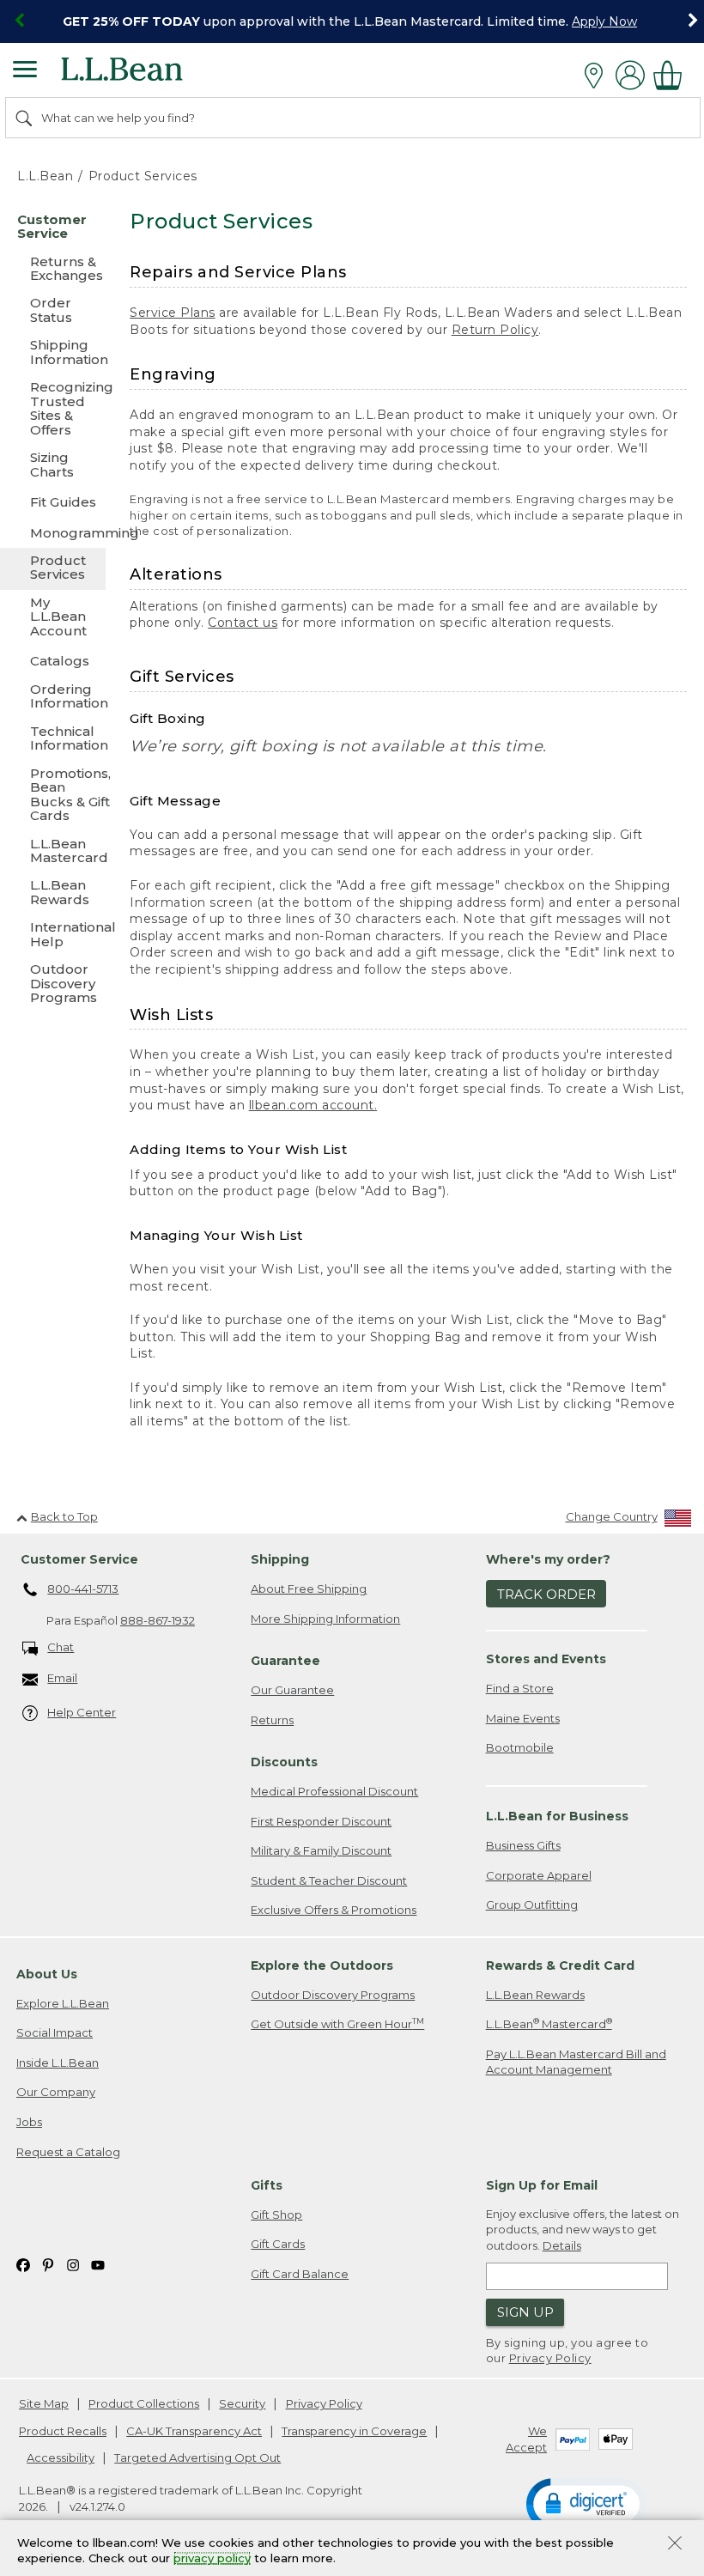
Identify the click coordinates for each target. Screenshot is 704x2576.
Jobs (29, 2122)
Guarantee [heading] (285, 1661)
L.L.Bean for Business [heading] (557, 1816)
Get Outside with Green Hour (337, 2023)
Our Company (56, 2092)
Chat (61, 1647)
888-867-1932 (158, 1620)
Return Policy (495, 330)
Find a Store (520, 1688)
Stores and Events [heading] (546, 1659)
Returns (272, 1720)
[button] (586, 2503)
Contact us (243, 623)
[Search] (25, 118)
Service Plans (173, 313)
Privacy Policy (550, 2358)
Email (62, 1678)
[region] (352, 21)
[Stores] (598, 76)
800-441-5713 (83, 1589)
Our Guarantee (292, 1690)
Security (242, 2403)
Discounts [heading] (284, 1762)
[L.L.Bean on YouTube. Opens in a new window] (98, 2264)
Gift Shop (276, 2215)
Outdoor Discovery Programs (333, 1995)
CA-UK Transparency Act (194, 2431)
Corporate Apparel (539, 1875)
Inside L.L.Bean (58, 2063)
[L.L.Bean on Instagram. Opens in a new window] (73, 2264)
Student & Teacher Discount (329, 1880)
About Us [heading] (47, 1974)
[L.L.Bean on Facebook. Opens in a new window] (23, 2264)
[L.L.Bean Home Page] (146, 75)
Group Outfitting (532, 1905)
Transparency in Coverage (354, 2431)
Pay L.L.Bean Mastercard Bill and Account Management (576, 2062)
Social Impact (55, 2032)
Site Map (44, 2403)
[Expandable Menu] (25, 71)
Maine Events (523, 1718)
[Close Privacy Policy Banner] (675, 2545)
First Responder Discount (321, 1821)
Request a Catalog (68, 2152)
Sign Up (525, 2312)
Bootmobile (520, 1747)
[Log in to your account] (630, 75)
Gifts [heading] (267, 2185)
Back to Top (64, 1516)
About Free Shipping (309, 1589)
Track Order (546, 1594)
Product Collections (144, 2403)
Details (562, 2245)
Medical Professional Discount (334, 1791)
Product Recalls (63, 2431)
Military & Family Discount (321, 1850)
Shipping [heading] (280, 1559)
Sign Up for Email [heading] (542, 2185)
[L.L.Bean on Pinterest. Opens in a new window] (48, 2264)
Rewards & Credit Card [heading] (560, 1965)
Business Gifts (523, 1845)
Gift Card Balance (300, 2274)
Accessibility (61, 2458)
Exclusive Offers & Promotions (334, 1910)
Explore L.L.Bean (63, 2003)
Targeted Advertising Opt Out (197, 2458)
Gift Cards (278, 2244)
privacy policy (212, 2559)
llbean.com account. (313, 1105)
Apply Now (604, 21)
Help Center (82, 1712)
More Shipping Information (325, 1619)
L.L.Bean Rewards (535, 1995)
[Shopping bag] (672, 75)
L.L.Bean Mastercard (549, 2023)
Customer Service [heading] (79, 1559)
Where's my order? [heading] (548, 1559)
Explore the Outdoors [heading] (322, 1965)
